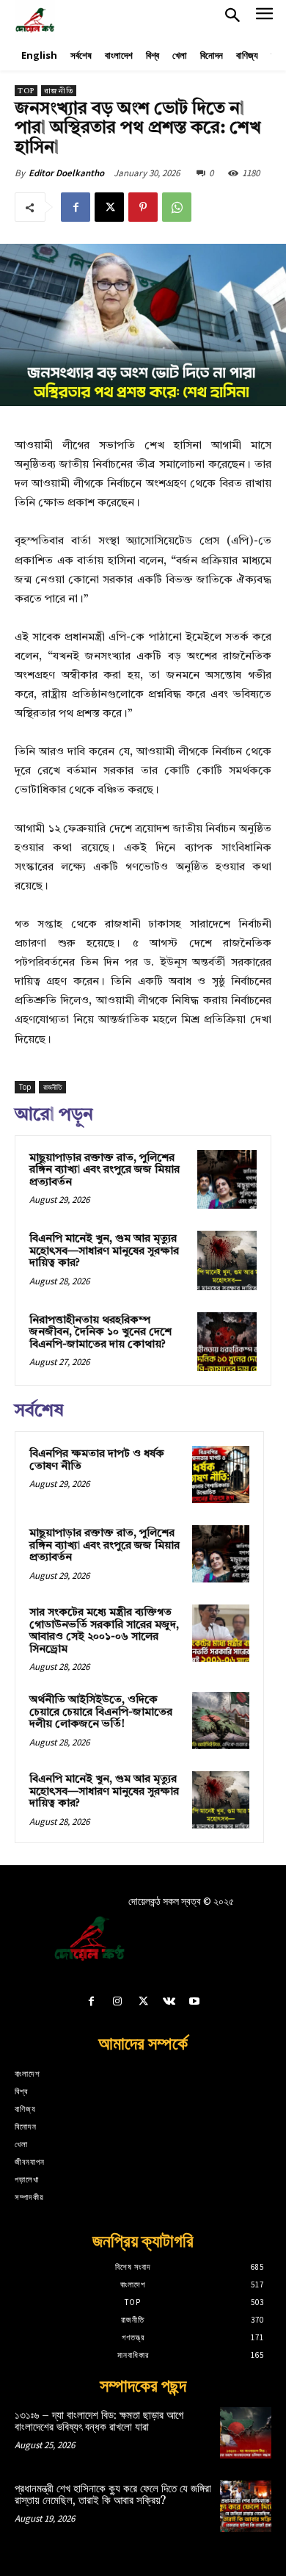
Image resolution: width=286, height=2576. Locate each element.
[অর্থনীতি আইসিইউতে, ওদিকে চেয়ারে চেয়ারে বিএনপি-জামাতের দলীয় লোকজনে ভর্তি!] (221, 1721)
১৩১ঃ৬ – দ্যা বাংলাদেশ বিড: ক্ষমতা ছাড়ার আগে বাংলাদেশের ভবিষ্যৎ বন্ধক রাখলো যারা (99, 2422)
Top (26, 91)
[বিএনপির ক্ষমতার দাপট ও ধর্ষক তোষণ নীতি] (221, 1475)
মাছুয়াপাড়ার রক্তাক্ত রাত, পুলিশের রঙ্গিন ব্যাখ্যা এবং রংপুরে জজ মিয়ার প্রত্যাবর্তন (104, 1171)
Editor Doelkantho (66, 173)
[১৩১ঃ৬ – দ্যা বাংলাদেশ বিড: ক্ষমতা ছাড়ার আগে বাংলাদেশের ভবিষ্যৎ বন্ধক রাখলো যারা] (246, 2433)
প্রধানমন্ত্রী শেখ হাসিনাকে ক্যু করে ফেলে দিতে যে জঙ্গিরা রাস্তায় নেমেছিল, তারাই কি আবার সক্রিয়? (113, 2495)
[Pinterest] (143, 207)
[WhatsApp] (177, 207)
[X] (109, 207)
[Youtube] (195, 2003)
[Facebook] (76, 207)
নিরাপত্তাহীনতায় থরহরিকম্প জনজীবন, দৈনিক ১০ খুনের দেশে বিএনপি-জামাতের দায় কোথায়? (100, 1333)
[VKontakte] (169, 2003)
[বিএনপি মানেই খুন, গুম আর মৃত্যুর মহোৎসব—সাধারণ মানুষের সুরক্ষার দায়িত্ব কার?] (227, 1260)
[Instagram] (117, 2003)
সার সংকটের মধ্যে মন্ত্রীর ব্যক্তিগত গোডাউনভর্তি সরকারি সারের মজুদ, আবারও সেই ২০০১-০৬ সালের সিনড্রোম (104, 1631)
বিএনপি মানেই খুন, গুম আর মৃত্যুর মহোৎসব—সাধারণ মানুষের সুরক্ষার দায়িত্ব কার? (104, 1251)
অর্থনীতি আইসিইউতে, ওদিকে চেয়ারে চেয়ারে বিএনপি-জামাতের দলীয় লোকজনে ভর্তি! (101, 1712)
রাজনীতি (59, 91)
